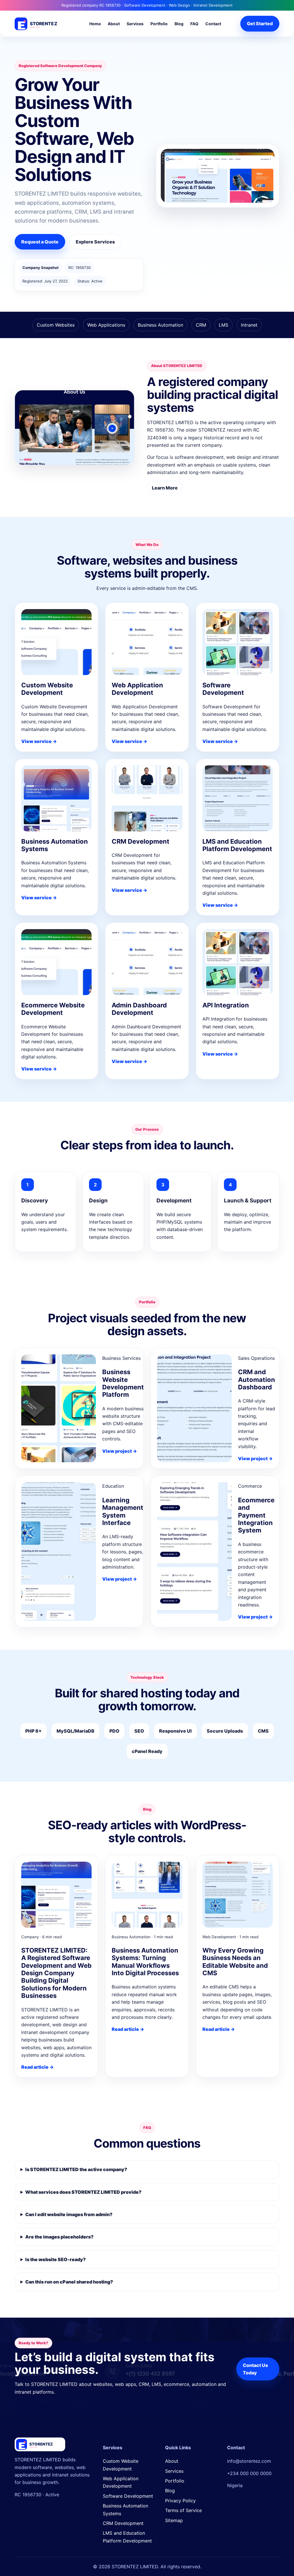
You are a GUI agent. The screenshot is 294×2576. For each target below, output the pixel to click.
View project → (120, 1451)
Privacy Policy (180, 2501)
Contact (213, 24)
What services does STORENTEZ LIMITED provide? (83, 2192)
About (114, 24)
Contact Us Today (255, 2369)
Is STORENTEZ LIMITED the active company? (76, 2169)
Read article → (37, 2067)
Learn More (165, 488)
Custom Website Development (121, 2465)
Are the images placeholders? (59, 2237)
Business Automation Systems (125, 2509)
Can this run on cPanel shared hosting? (69, 2282)
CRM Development (123, 2523)
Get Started (260, 24)
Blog (179, 24)
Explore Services (95, 242)
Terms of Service (183, 2510)
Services (135, 24)
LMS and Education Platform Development (127, 2537)
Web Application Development (121, 2482)
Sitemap (174, 2520)
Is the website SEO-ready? (56, 2259)
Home (95, 24)
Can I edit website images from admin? (69, 2214)
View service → (39, 741)
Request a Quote (40, 242)
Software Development (128, 2496)
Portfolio (159, 24)
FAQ (194, 24)
